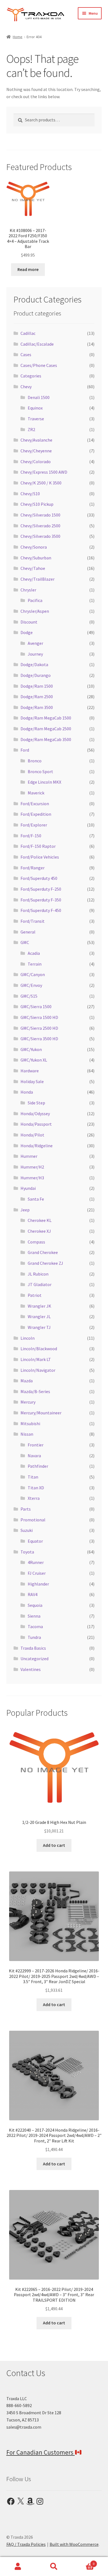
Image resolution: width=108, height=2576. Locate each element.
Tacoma (35, 1626)
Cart (83, 2562)
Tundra (34, 1637)
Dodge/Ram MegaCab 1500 (46, 718)
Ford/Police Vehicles (40, 857)
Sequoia (35, 1605)
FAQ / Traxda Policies (26, 2544)
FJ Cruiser (37, 1573)
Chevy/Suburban (36, 558)
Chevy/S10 (30, 494)
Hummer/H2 (32, 1167)
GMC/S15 (29, 996)
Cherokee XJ (39, 1231)
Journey (35, 654)
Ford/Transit (33, 921)
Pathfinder (38, 1466)
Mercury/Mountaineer (41, 1413)
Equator (35, 1541)
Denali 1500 (39, 397)
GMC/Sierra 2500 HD (39, 1028)
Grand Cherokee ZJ (45, 1263)
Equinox (35, 408)
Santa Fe (36, 1199)
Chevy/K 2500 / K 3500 (41, 483)
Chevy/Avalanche (36, 440)
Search (54, 2567)
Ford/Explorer (34, 825)
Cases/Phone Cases (39, 365)
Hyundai (28, 1188)
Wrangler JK (39, 1306)
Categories (31, 376)
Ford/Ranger (33, 868)
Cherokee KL (40, 1220)
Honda (27, 1092)
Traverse (36, 419)
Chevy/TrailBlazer (38, 579)
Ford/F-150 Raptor (38, 846)
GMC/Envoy (31, 985)
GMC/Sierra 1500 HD (39, 1017)
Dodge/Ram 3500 (37, 707)
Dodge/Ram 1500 (37, 686)
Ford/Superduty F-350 (41, 900)
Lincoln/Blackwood (39, 1349)
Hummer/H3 (32, 1178)
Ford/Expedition (36, 814)
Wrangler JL (39, 1316)
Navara (34, 1456)
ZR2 (31, 429)
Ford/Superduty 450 (39, 878)
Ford (25, 750)
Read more (28, 269)
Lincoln (28, 1338)
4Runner (36, 1562)
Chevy (26, 387)
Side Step (36, 1103)
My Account (18, 2567)
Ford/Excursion (35, 804)
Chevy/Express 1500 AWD (44, 472)
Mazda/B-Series (35, 1391)
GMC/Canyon (33, 974)
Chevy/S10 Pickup (37, 504)
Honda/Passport (36, 1124)
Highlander (38, 1584)
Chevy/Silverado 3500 (40, 536)
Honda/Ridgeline (37, 1146)
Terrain (35, 964)
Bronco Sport (40, 771)
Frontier (36, 1445)
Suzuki (27, 1530)
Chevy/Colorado (36, 462)
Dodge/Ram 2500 (37, 697)
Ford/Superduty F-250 (41, 889)
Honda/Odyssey (35, 1114)
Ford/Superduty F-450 (41, 910)
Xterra (34, 1498)
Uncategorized (34, 1659)
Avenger (35, 643)
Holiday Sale (32, 1081)
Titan (33, 1477)
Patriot (35, 1295)
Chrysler (28, 590)
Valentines (31, 1669)
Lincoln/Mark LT (36, 1359)
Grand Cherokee (43, 1252)
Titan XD (36, 1488)
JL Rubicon (38, 1274)
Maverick (36, 793)
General (28, 932)
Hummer (29, 1156)
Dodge (27, 632)
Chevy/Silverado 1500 (40, 515)
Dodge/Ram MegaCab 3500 (46, 739)
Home (18, 37)
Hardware (30, 1071)
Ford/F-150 (31, 836)
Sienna (34, 1616)
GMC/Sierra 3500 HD (39, 1039)
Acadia (34, 953)
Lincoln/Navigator (38, 1370)
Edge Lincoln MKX (44, 782)
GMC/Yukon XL (34, 1060)
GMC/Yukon (31, 1049)
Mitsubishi (30, 1423)
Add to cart (54, 1845)
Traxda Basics (33, 1648)
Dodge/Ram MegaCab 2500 (46, 729)
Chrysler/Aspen (35, 611)
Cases (26, 354)
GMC (25, 942)
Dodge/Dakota (34, 664)
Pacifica (35, 600)
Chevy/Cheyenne (36, 451)
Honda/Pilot (32, 1135)
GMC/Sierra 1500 (36, 1007)
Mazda (27, 1381)
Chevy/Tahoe (33, 568)
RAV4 (33, 1594)
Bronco (35, 761)
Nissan (27, 1434)
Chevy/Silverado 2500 (40, 526)
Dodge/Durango (36, 675)
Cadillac (28, 333)
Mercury (28, 1402)
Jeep (25, 1210)
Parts (26, 1509)
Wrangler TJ (39, 1327)
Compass (36, 1242)
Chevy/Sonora (34, 547)
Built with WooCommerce (74, 2544)
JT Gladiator (40, 1284)
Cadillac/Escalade (37, 344)
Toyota (27, 1552)
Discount (29, 622)
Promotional (33, 1520)
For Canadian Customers (41, 2452)
